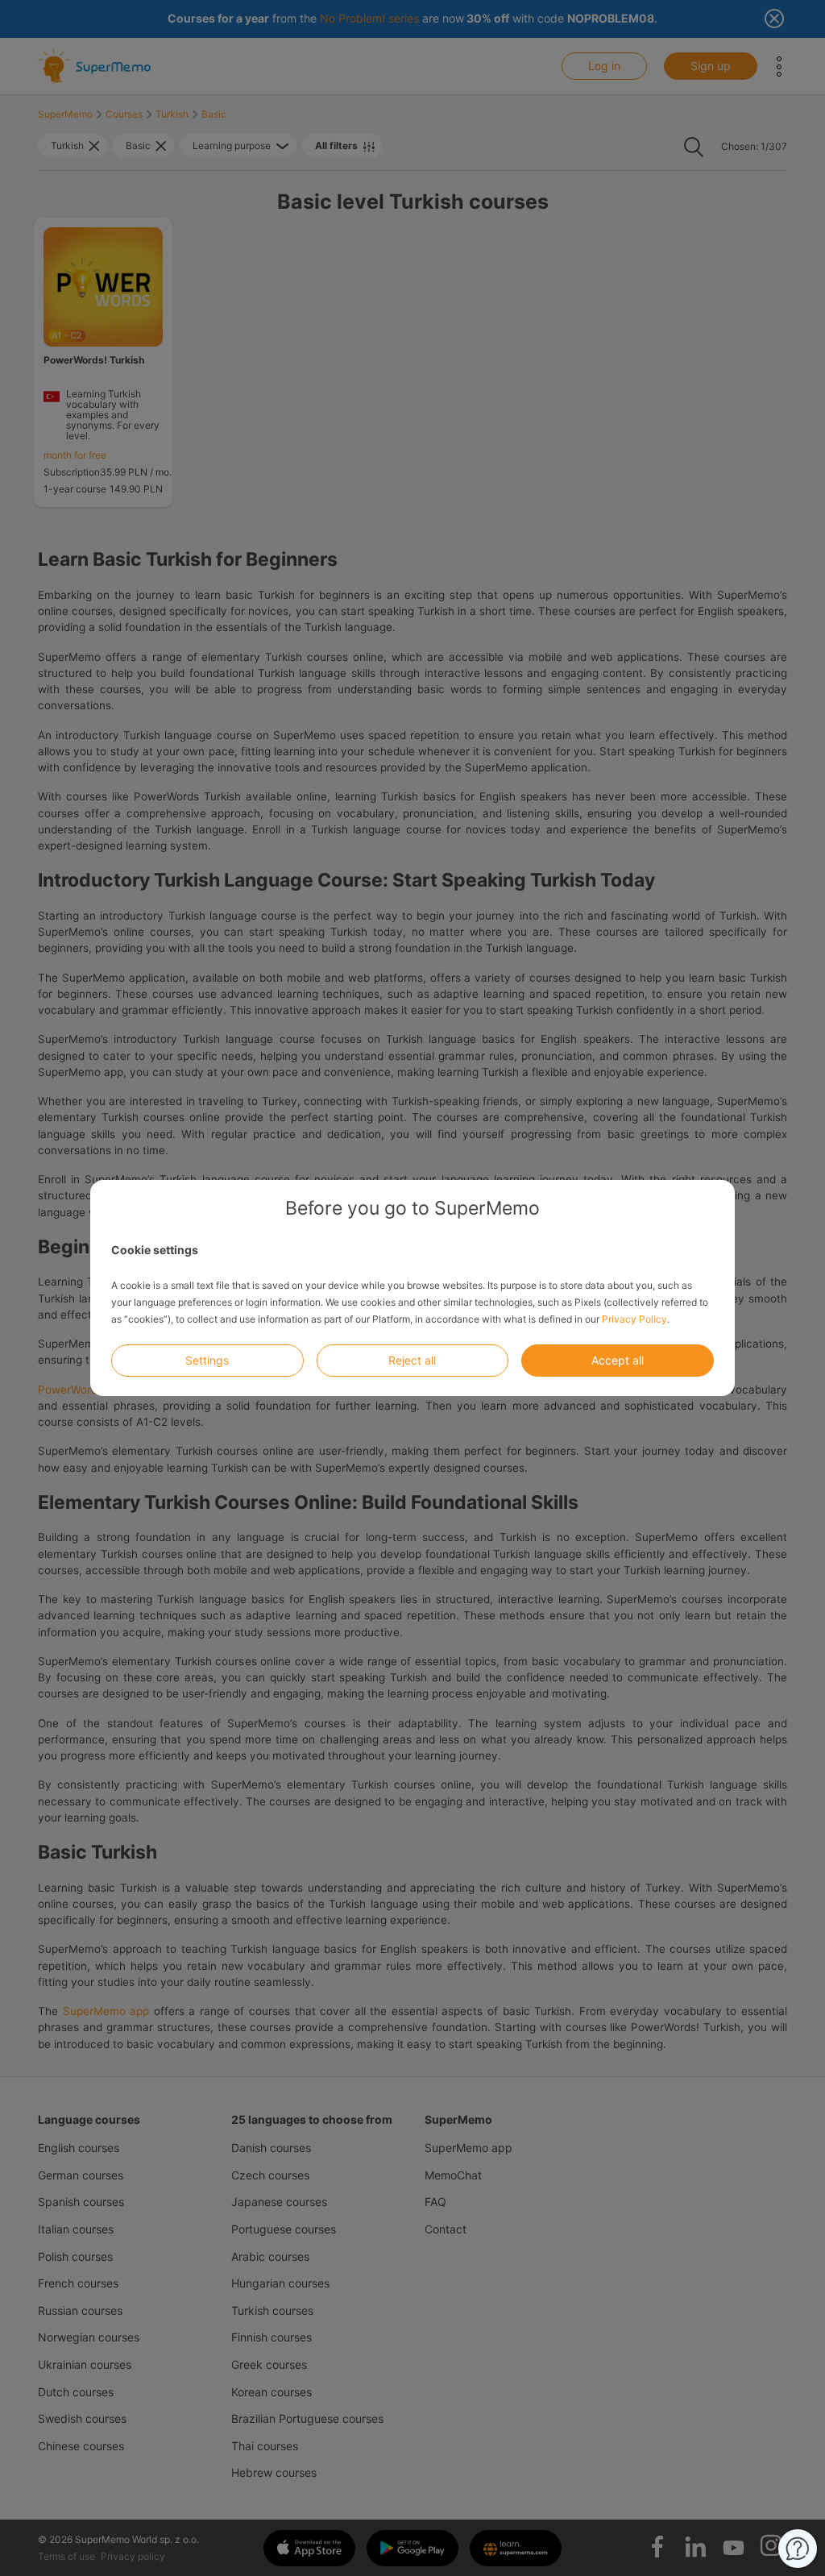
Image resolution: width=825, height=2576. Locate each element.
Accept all (618, 1360)
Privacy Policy (634, 1319)
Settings (207, 1360)
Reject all (412, 1360)
